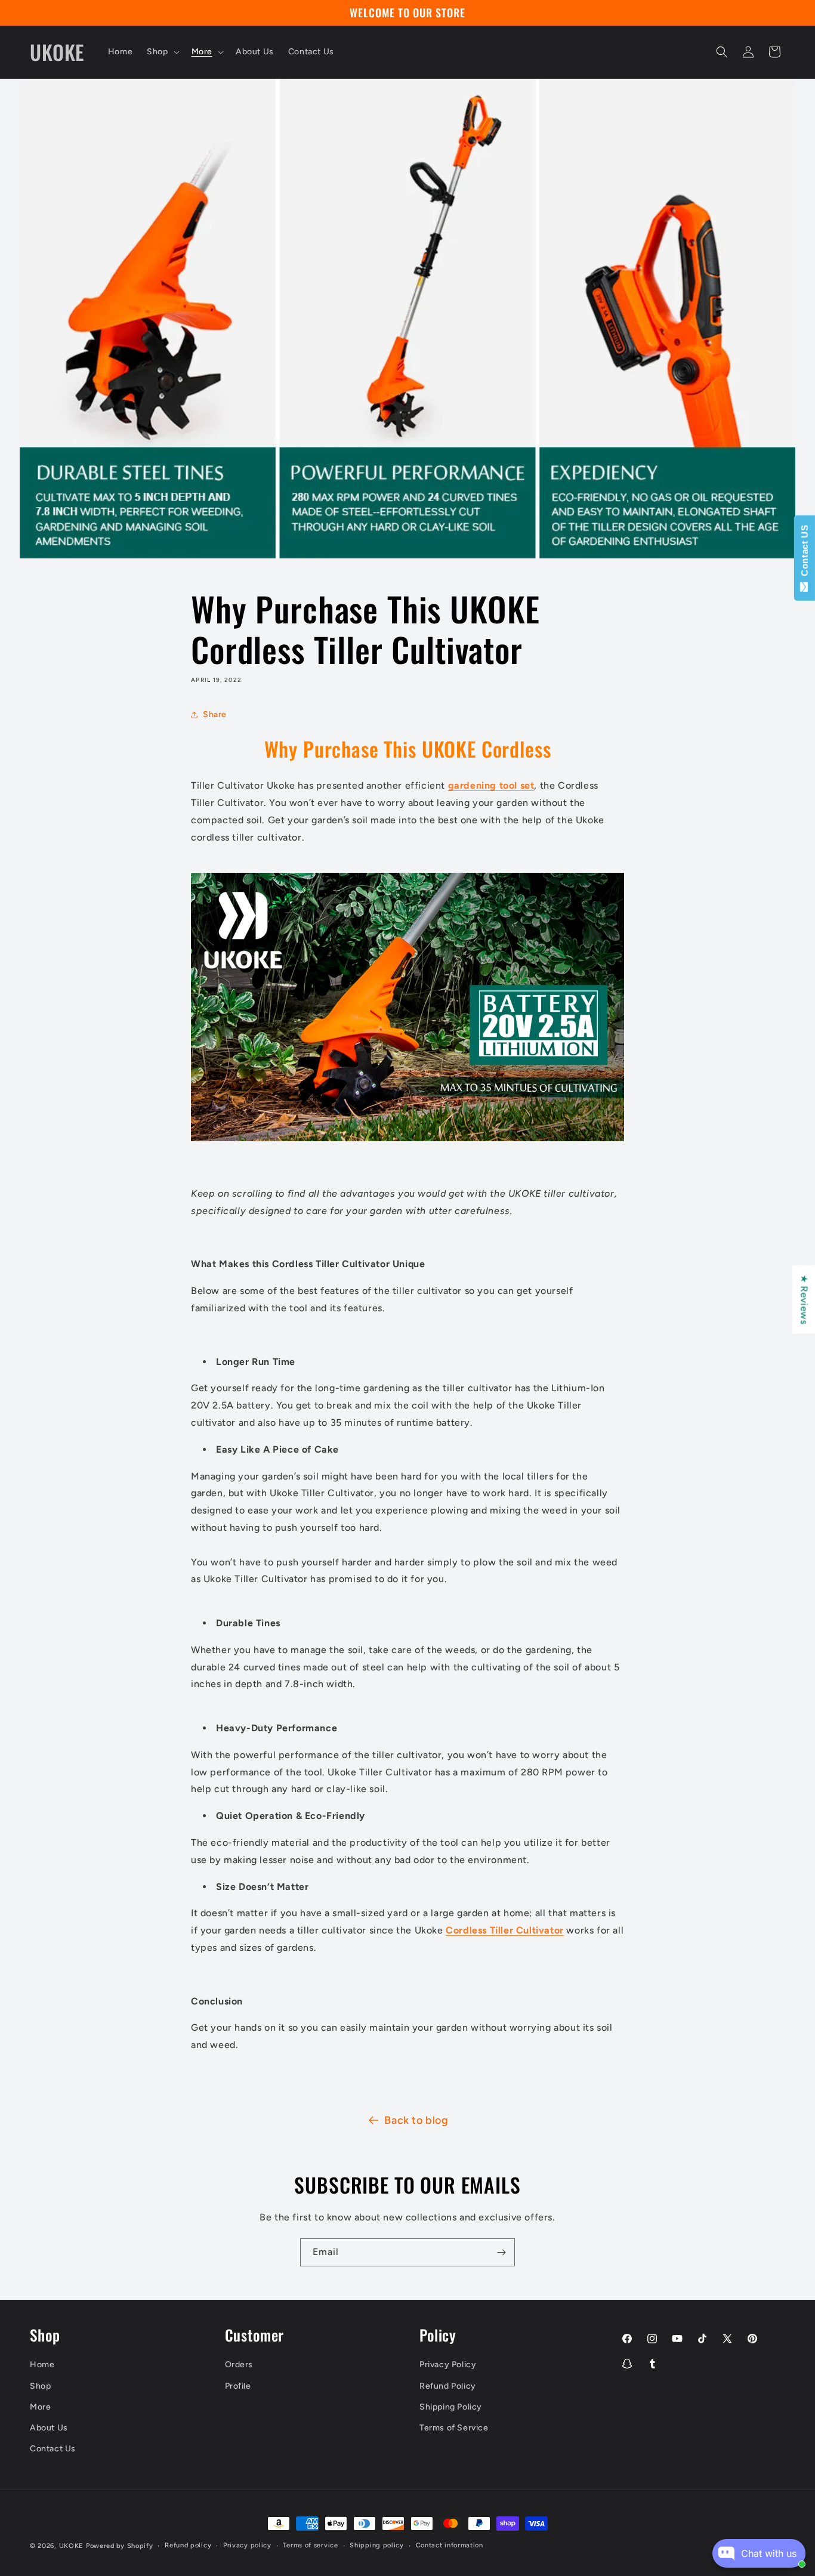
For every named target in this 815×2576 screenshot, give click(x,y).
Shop (40, 2386)
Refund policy (188, 2545)
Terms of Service (454, 2428)
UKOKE (72, 2546)
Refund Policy (448, 2386)
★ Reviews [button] (804, 1299)
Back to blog (416, 2120)
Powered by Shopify (120, 2546)
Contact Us (53, 2449)
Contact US (805, 553)
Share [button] (215, 714)
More (40, 2407)
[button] (162, 52)
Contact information (450, 2545)
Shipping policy (377, 2545)
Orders (239, 2365)
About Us (49, 2428)
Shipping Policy (451, 2407)
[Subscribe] (501, 2252)
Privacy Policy (448, 2365)
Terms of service (310, 2545)
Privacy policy (247, 2545)
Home (42, 2365)
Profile (238, 2386)
